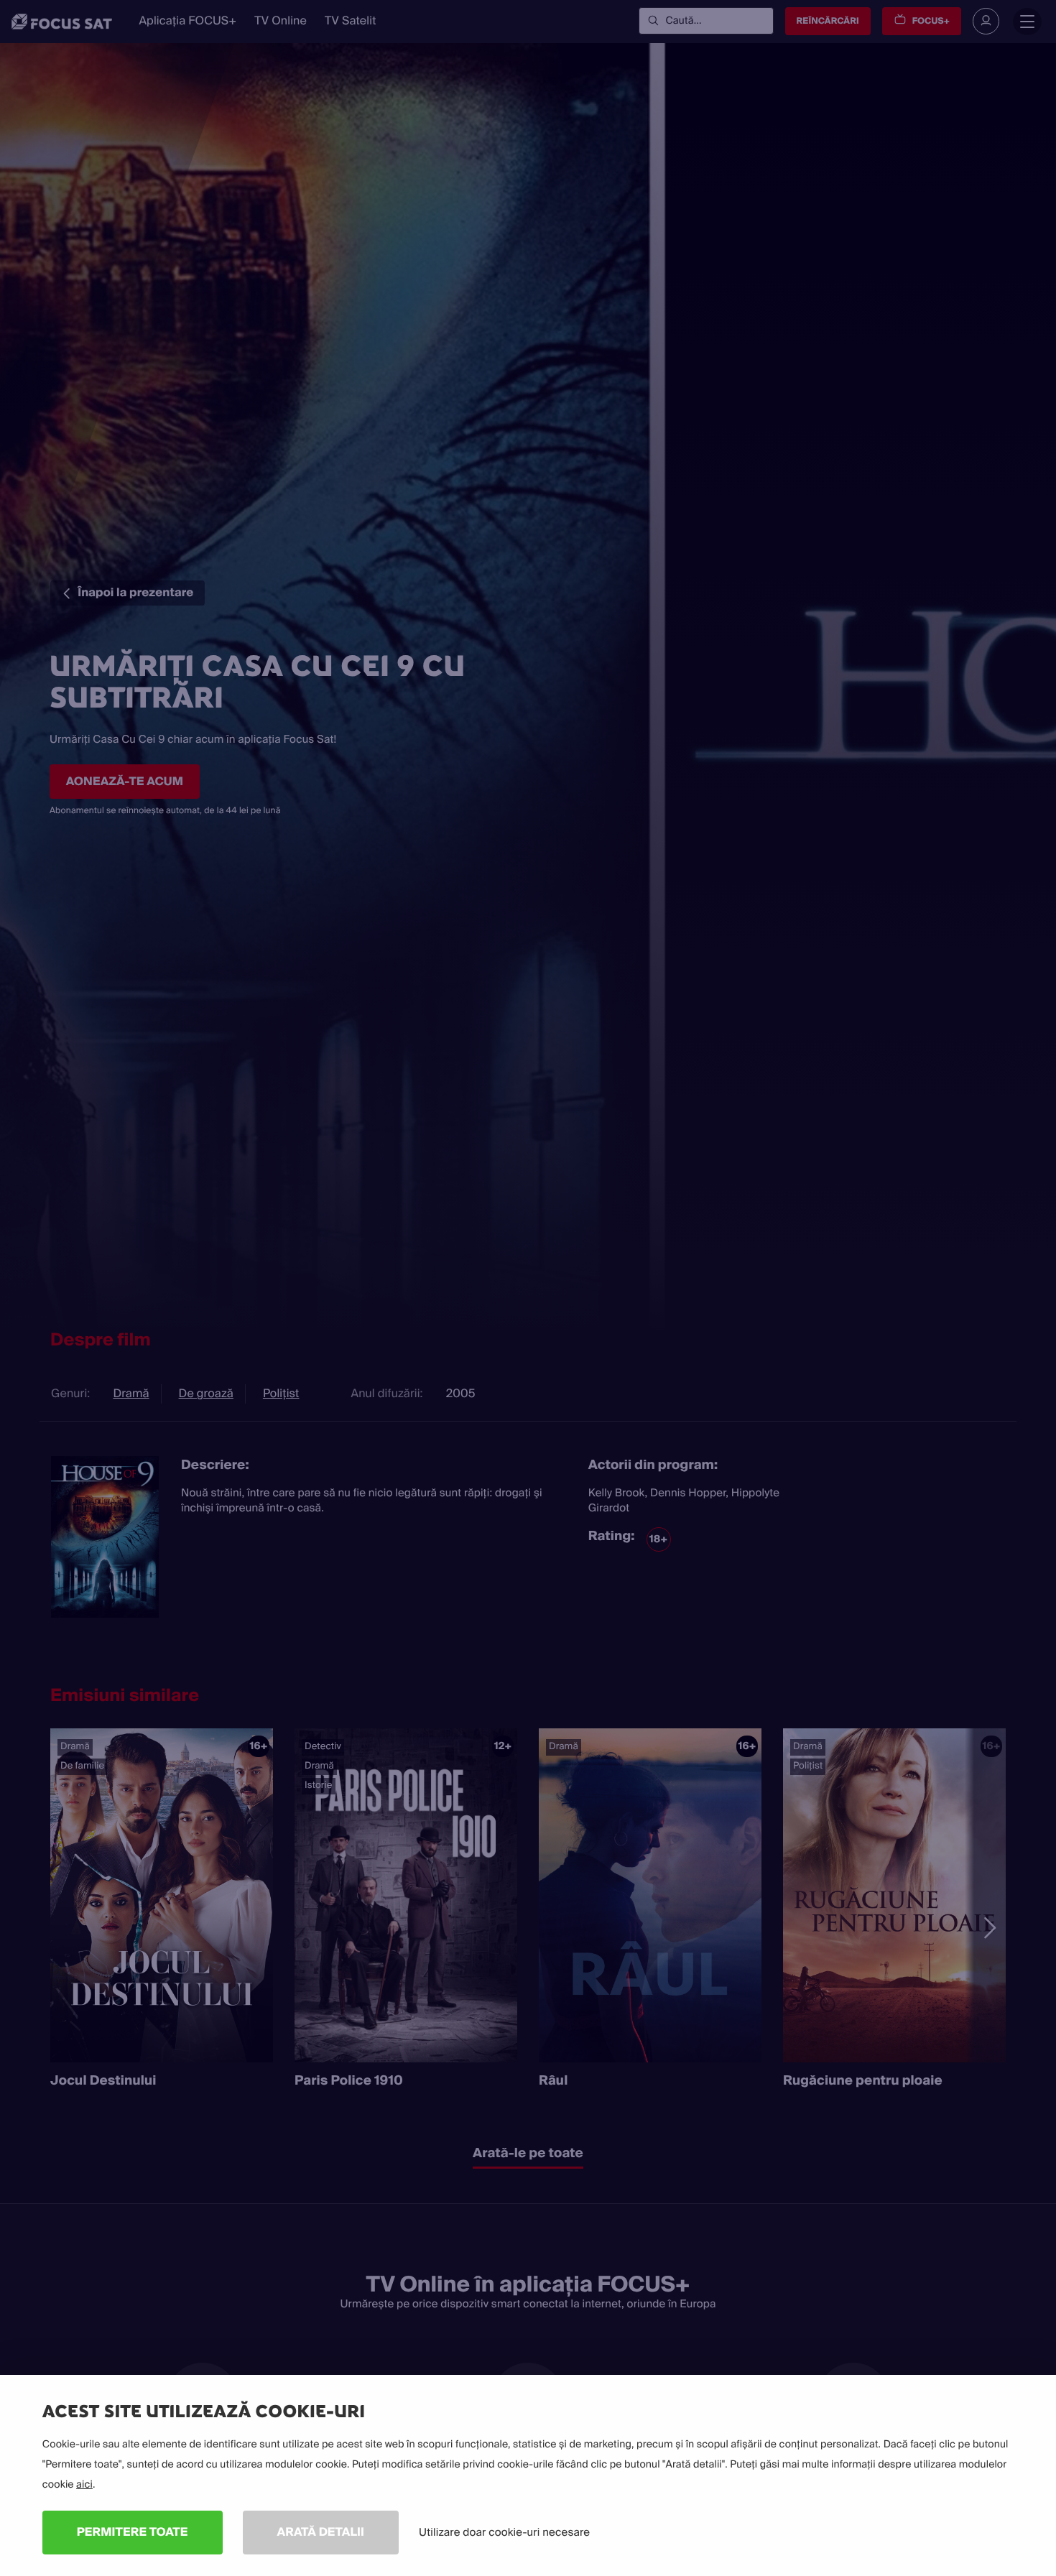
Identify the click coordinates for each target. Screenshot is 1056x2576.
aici (84, 2485)
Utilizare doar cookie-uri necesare (504, 2532)
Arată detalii (321, 2532)
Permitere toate (133, 2532)
